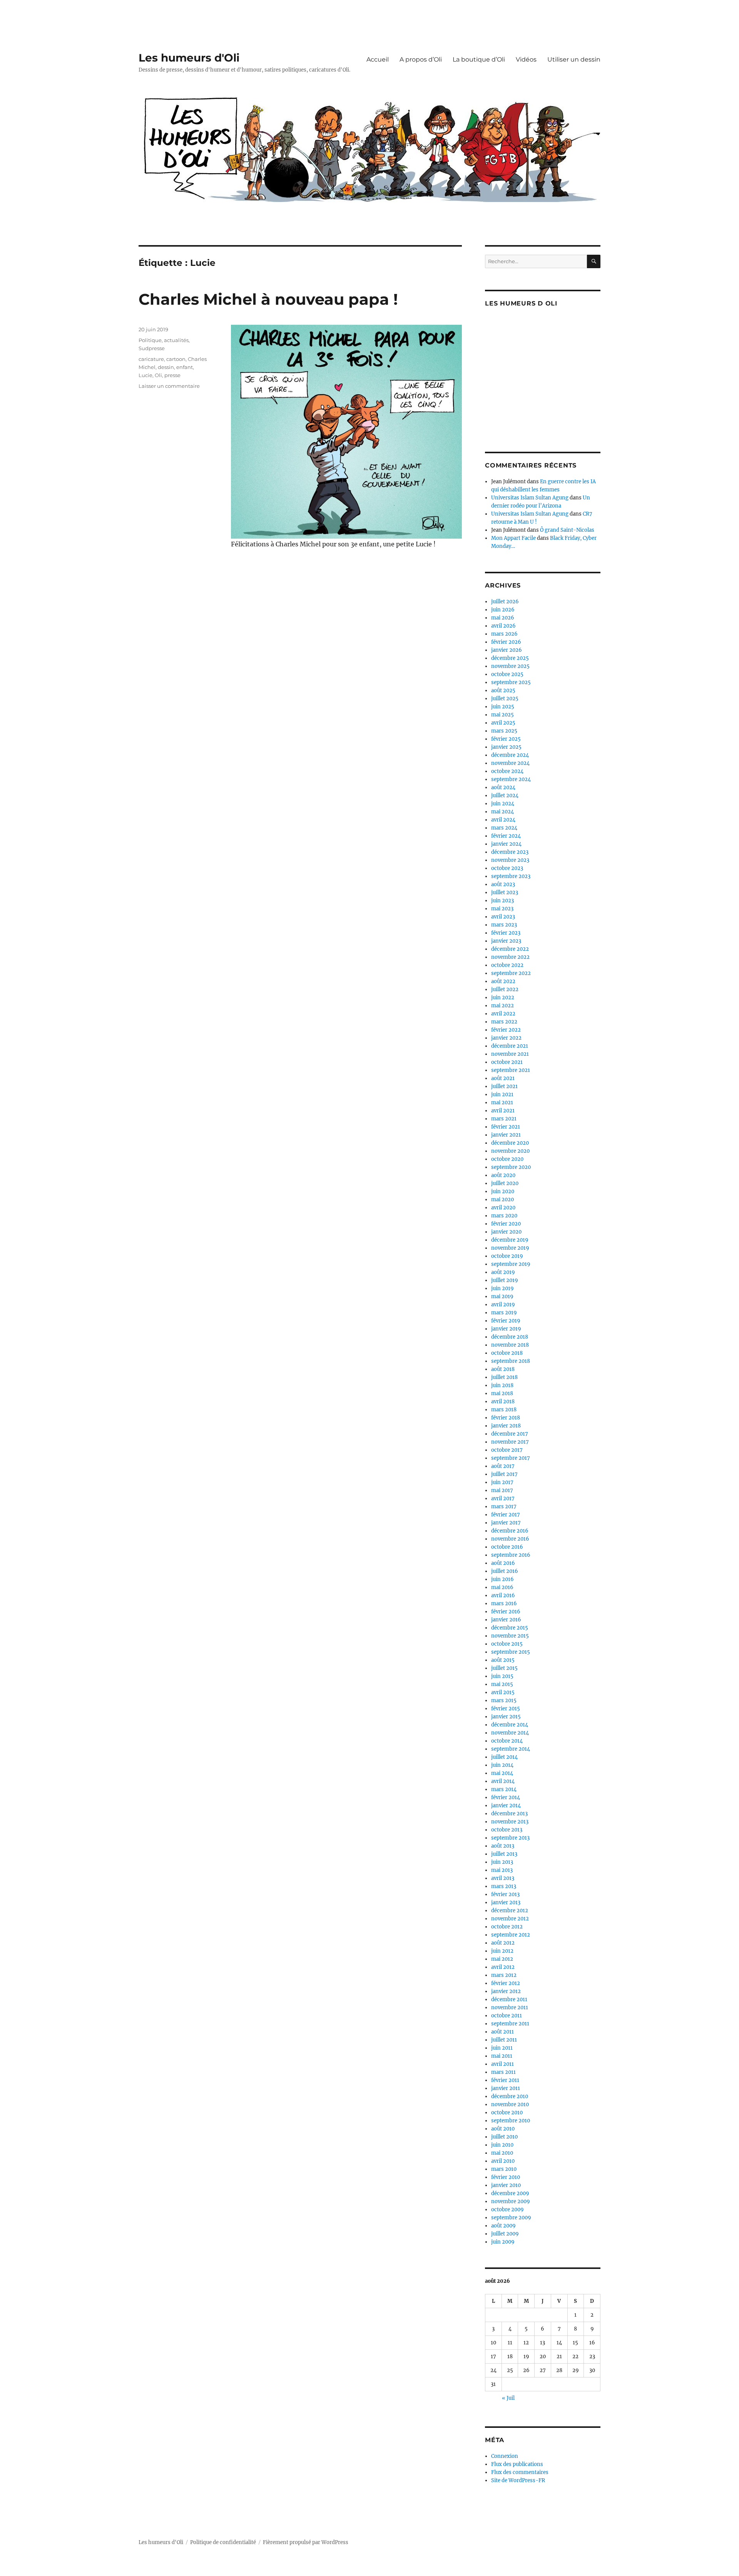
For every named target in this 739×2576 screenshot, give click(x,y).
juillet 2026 (505, 602)
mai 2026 (503, 618)
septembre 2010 (511, 2121)
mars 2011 (503, 2072)
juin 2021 (502, 1094)
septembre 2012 (511, 1935)
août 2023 (503, 884)
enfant (185, 367)
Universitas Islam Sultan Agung (530, 498)
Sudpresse (152, 348)
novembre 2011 (510, 2008)
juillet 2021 (504, 1086)
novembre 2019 (510, 1248)
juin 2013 (502, 1862)
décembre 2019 (510, 1240)
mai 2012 (502, 1959)
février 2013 (505, 1894)
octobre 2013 (507, 1830)
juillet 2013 (504, 1854)
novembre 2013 (510, 1822)
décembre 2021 (510, 1046)
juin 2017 (502, 1482)
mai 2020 (502, 1200)
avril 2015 (503, 1692)
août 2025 (503, 690)
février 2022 (506, 1030)
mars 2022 (504, 1022)
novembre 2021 (510, 1054)
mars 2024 (504, 828)
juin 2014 (502, 1765)
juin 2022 (503, 998)
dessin (166, 367)
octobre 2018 (507, 1353)
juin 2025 (503, 707)
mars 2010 (504, 2169)
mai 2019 (502, 1296)
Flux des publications (517, 2464)
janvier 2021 (506, 1135)
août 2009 (503, 2226)
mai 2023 (502, 909)
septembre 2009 (511, 2218)
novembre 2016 (510, 1539)
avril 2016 (503, 1595)
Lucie (145, 375)
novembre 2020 (510, 1151)
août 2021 (503, 1078)
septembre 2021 (511, 1070)
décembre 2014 (510, 1725)
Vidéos (526, 59)
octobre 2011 (507, 2016)
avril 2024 (503, 820)
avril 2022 (503, 1014)
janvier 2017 (506, 1523)
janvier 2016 (506, 1620)
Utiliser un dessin (574, 59)
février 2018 (506, 1418)
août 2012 (503, 1943)
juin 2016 (502, 1579)
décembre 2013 (509, 1814)
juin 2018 (502, 1385)
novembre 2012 (510, 1919)
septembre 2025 (511, 682)
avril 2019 (503, 1305)
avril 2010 (503, 2161)
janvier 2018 (506, 1426)
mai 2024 (502, 812)
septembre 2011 (510, 2024)
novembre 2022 (510, 957)
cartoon (176, 359)
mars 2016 (504, 1604)
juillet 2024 (505, 796)
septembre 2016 (511, 1555)
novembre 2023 (510, 860)
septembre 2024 (511, 779)
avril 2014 (503, 1781)
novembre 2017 (510, 1442)
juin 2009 (503, 2242)
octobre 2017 (507, 1450)
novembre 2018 (510, 1345)
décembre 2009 (510, 2193)
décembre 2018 (510, 1337)
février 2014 (506, 1797)
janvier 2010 (506, 2185)
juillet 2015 (504, 1668)
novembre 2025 (510, 666)
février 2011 (505, 2080)
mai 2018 (502, 1393)
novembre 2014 (510, 1733)
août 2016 (503, 1563)
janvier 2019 (506, 1329)
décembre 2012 (510, 1911)
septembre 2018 (511, 1361)
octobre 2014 (507, 1741)
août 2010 (503, 2129)
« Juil (508, 2398)
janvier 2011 (506, 2088)
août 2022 (503, 981)
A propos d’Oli (421, 59)
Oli (158, 375)
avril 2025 (503, 723)
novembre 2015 (510, 1636)
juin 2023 (502, 901)
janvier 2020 (506, 1232)
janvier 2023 (506, 941)
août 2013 (503, 1846)
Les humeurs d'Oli (189, 58)
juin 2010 (502, 2145)
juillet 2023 (505, 892)
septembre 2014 (511, 1749)
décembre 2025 (510, 658)
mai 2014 (502, 1773)
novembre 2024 (510, 763)
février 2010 (506, 2177)
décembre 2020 (510, 1143)
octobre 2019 (507, 1256)
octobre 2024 (507, 771)
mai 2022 (502, 1006)
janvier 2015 (506, 1717)
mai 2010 (502, 2153)
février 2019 (506, 1321)
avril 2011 (502, 2064)
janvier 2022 (506, 1038)
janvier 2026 (507, 650)
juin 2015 (502, 1676)
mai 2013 (502, 1870)
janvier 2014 (506, 1806)
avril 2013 (503, 1878)
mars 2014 (504, 1789)
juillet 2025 (505, 699)
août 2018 (503, 1369)
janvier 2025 (506, 747)
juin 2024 (503, 804)
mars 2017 (504, 1507)
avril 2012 (503, 1967)
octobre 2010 (507, 2113)
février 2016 (506, 1612)
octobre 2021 (507, 1062)
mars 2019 (504, 1313)
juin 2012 (502, 1951)
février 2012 (506, 1983)
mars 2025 (504, 731)
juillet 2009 (505, 2234)
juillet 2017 (504, 1474)
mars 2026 (504, 634)
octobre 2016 (507, 1547)
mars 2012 (504, 1975)
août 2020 (503, 1175)
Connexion (505, 2456)
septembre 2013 (510, 1838)
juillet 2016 (505, 1571)
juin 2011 (502, 2048)
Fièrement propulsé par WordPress (306, 2542)
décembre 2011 (509, 1999)
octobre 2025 (507, 674)
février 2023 (506, 933)
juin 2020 (503, 1191)
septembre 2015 (511, 1652)
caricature (151, 359)
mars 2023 (504, 925)
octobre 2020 (507, 1159)
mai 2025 (502, 715)
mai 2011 (502, 2056)
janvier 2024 (506, 844)
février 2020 (506, 1224)
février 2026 (506, 642)
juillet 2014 (504, 1757)
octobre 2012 (507, 1927)
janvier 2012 (506, 1991)
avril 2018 (503, 1402)
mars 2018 (504, 1410)
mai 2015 (502, 1684)
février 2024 (506, 836)
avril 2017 (503, 1498)
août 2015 (503, 1660)
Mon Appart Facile (513, 538)
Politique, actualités (164, 340)
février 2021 (506, 1127)
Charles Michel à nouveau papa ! (268, 299)
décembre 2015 (510, 1628)
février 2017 (506, 1515)
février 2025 (506, 739)
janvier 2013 (506, 1902)
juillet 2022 (505, 989)
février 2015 (506, 1709)
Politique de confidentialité (223, 2542)
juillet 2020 (505, 1183)
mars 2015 (504, 1700)
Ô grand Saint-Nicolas (567, 530)
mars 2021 (504, 1119)
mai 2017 (502, 1490)
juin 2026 (503, 610)
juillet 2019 (505, 1280)
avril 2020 (503, 1208)
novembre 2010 (510, 2104)
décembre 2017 (510, 1434)
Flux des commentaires (520, 2472)
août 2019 (503, 1272)
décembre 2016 (510, 1531)
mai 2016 (502, 1587)
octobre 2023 (507, 868)
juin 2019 (502, 1288)
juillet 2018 (504, 1377)
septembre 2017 (511, 1458)
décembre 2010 (510, 2096)
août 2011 (502, 2032)
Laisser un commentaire (169, 386)
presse (172, 375)
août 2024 (503, 787)
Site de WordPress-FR (518, 2480)
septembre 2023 (511, 876)
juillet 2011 (504, 2040)
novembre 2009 (511, 2201)
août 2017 (503, 1466)
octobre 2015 (507, 1644)
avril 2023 (503, 917)
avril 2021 (503, 1111)
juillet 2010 (504, 2137)
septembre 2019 (511, 1264)
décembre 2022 (510, 949)
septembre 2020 (511, 1167)
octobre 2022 (507, 965)
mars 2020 (504, 1216)
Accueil (378, 59)
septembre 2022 (511, 973)
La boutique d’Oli (479, 59)
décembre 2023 (510, 852)
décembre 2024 (510, 755)
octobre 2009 (507, 2210)
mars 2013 (504, 1886)
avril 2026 (503, 626)
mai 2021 (502, 1103)
